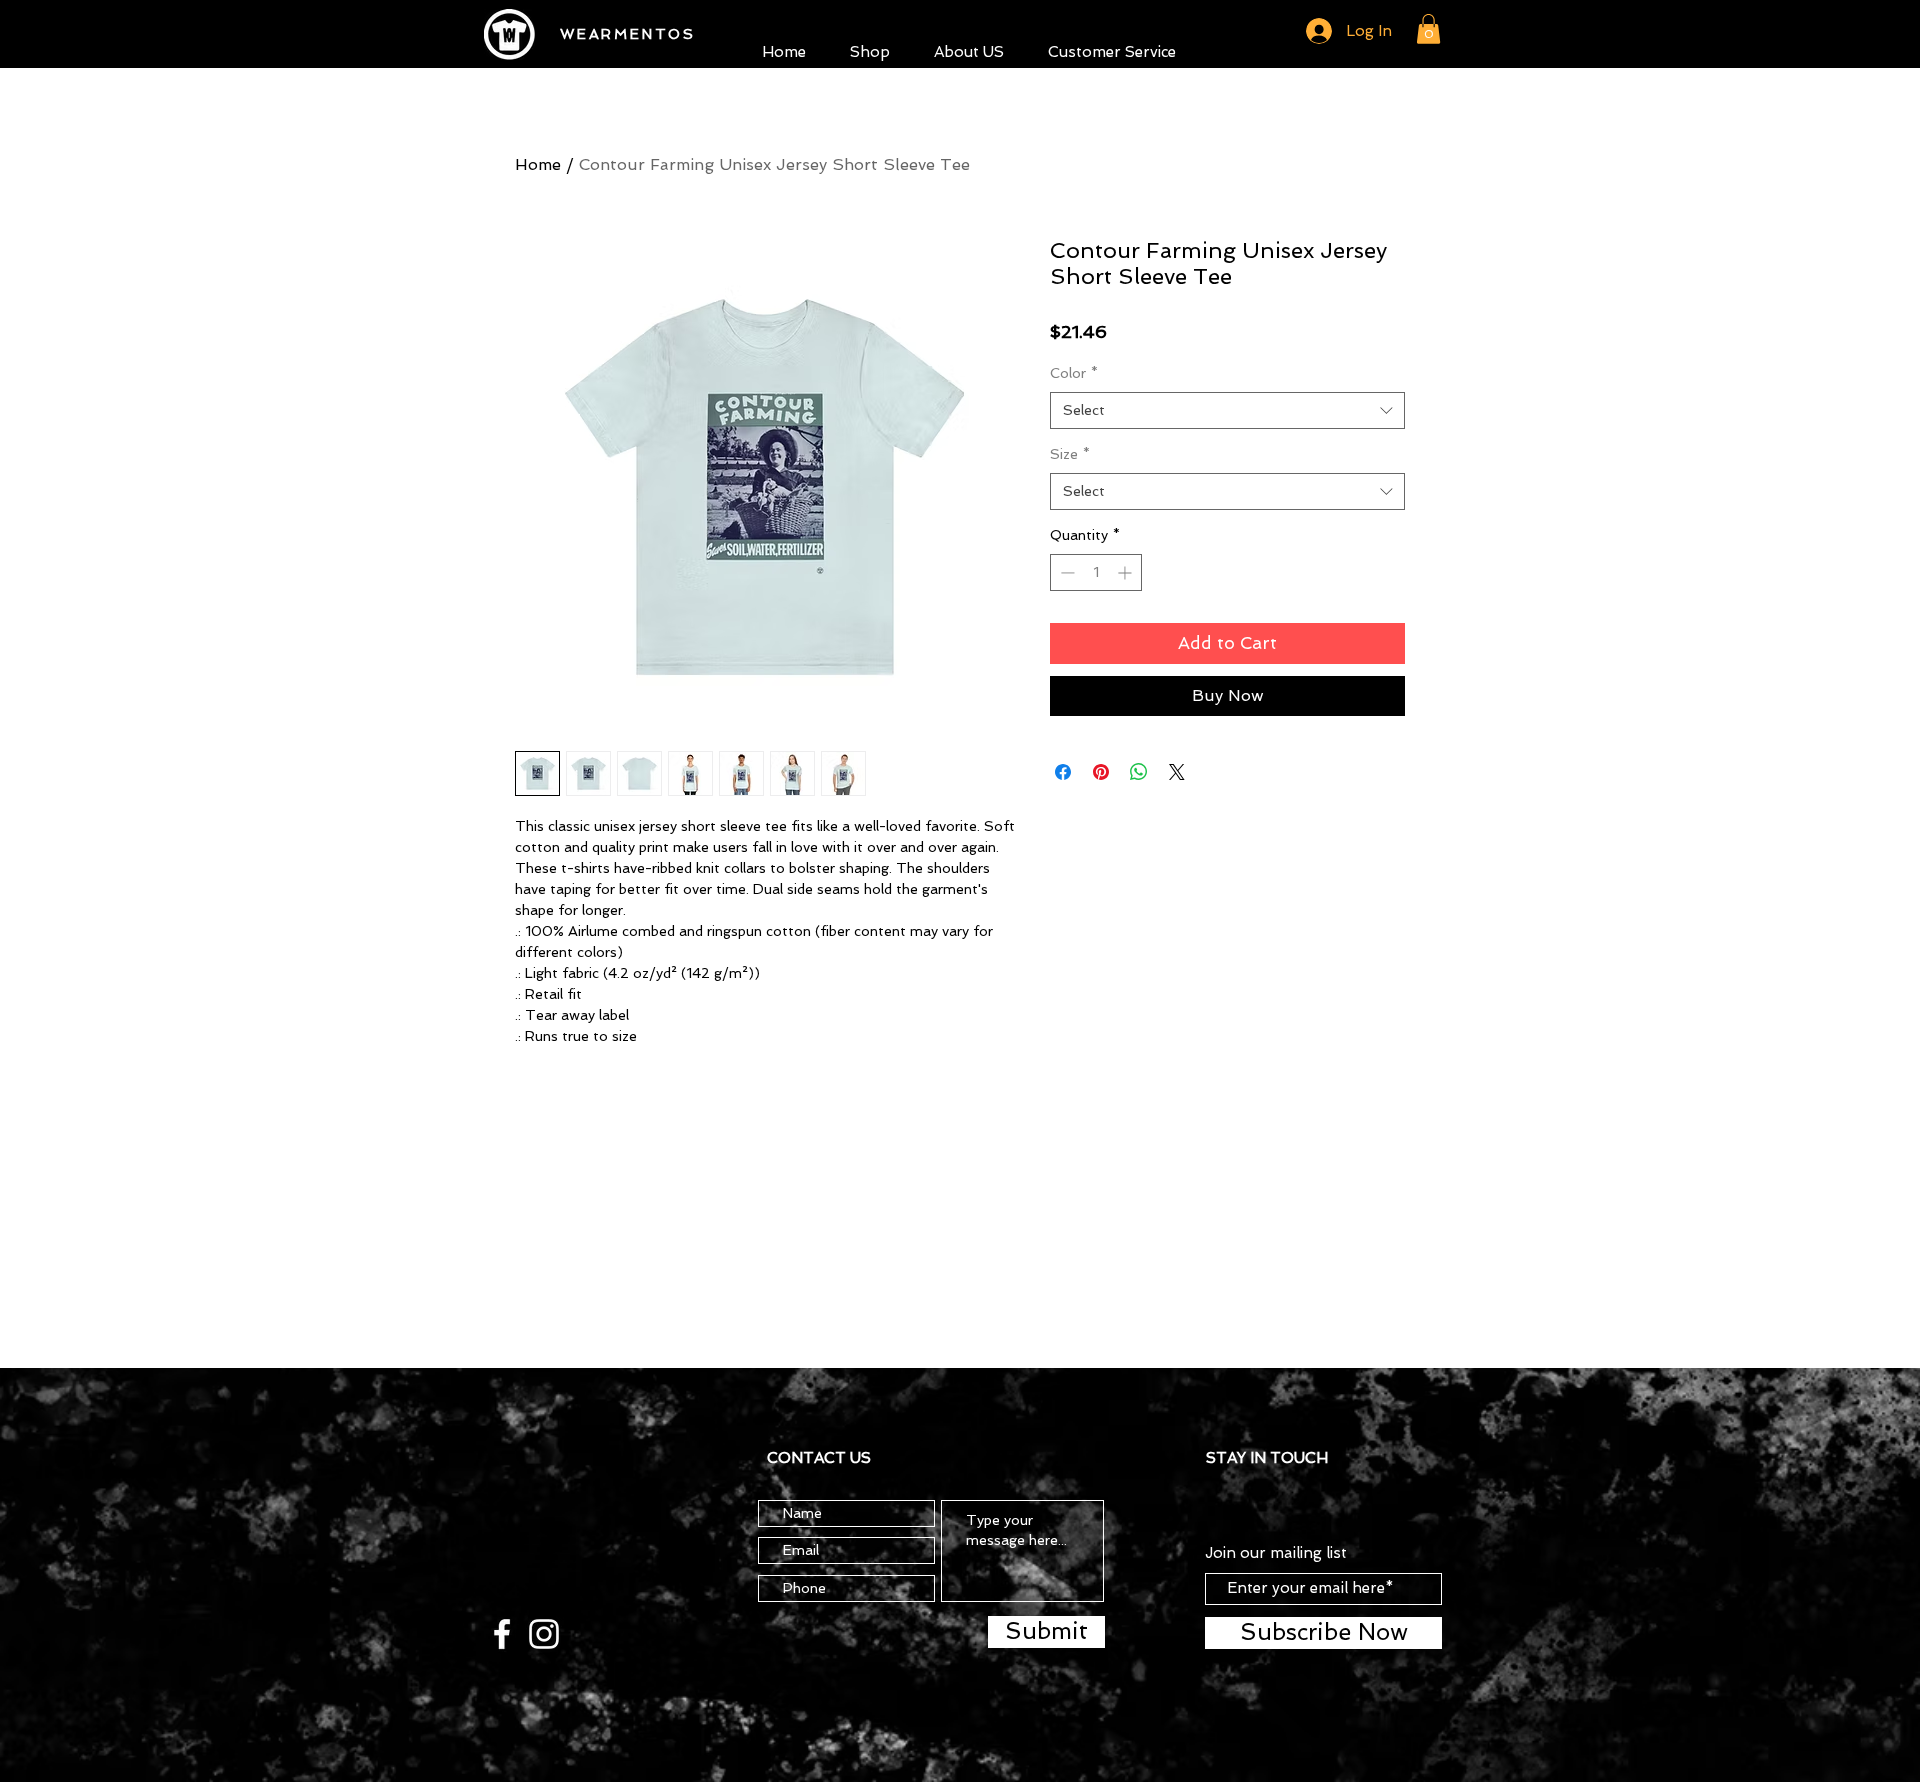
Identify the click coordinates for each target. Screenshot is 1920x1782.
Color (1074, 373)
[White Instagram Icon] (544, 1634)
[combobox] (1227, 411)
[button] (870, 49)
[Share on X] (1177, 772)
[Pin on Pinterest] (1101, 772)
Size (1070, 454)
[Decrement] (1065, 572)
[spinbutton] (1096, 572)
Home (538, 164)
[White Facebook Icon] (502, 1634)
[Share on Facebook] (1063, 772)
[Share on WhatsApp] (1139, 772)
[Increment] (1126, 572)
